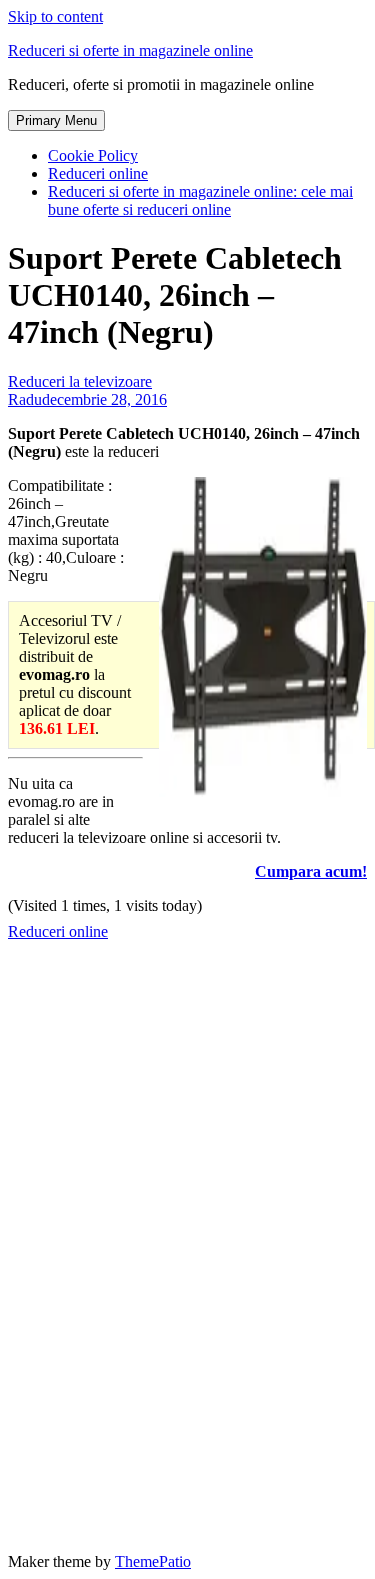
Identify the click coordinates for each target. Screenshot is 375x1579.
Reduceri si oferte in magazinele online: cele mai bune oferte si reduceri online (200, 200)
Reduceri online (98, 173)
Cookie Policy (93, 155)
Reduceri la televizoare (80, 381)
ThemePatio (153, 1561)
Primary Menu (56, 120)
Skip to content (55, 16)
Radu (25, 399)
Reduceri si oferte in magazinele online (130, 50)
